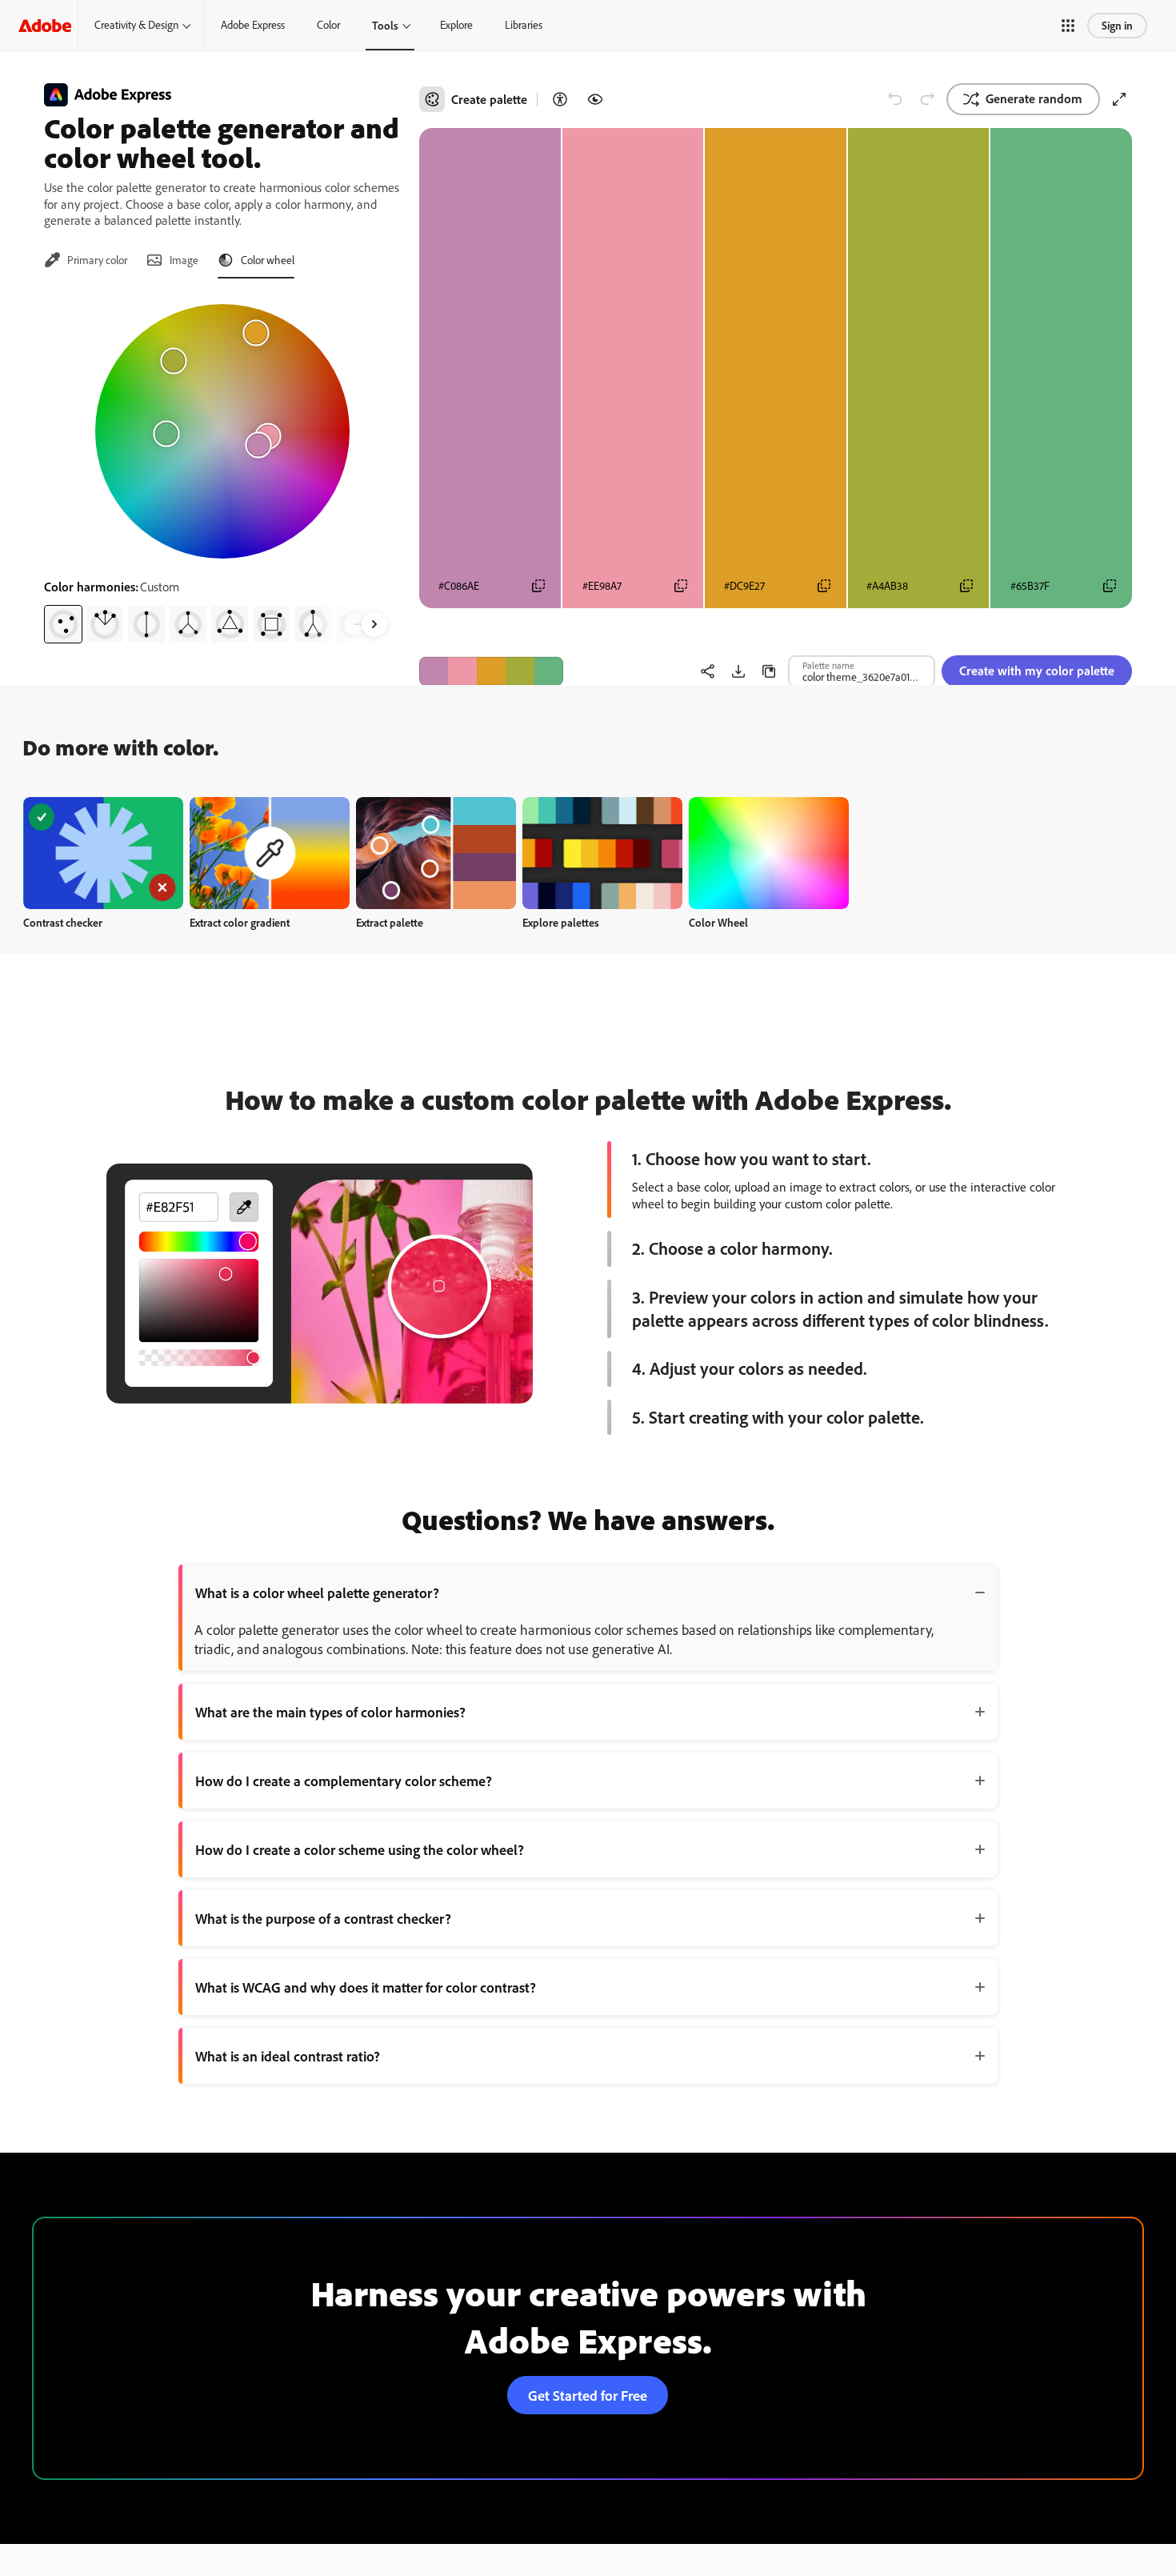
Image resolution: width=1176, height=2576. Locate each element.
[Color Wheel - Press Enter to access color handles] (222, 431)
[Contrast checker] (560, 99)
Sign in (1117, 25)
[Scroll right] (374, 624)
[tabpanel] (222, 467)
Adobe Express (253, 25)
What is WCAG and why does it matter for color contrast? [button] (366, 1987)
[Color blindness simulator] (595, 99)
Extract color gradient (240, 922)
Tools (385, 25)
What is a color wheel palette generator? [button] (317, 1592)
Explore (456, 25)
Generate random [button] (1034, 98)
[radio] (63, 624)
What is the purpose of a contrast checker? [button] (323, 1918)
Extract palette (390, 922)
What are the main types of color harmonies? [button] (330, 1712)
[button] (1068, 26)
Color (328, 25)
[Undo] (895, 99)
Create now (104, 853)
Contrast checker (63, 922)
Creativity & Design (136, 25)
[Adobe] (45, 25)
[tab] (86, 260)
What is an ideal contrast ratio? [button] (288, 2056)
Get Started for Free (588, 2395)
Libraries (524, 25)
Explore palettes (561, 922)
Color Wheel (718, 922)
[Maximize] (1119, 99)
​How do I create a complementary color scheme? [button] (344, 1781)
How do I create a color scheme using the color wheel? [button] (360, 1849)
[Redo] (927, 99)
